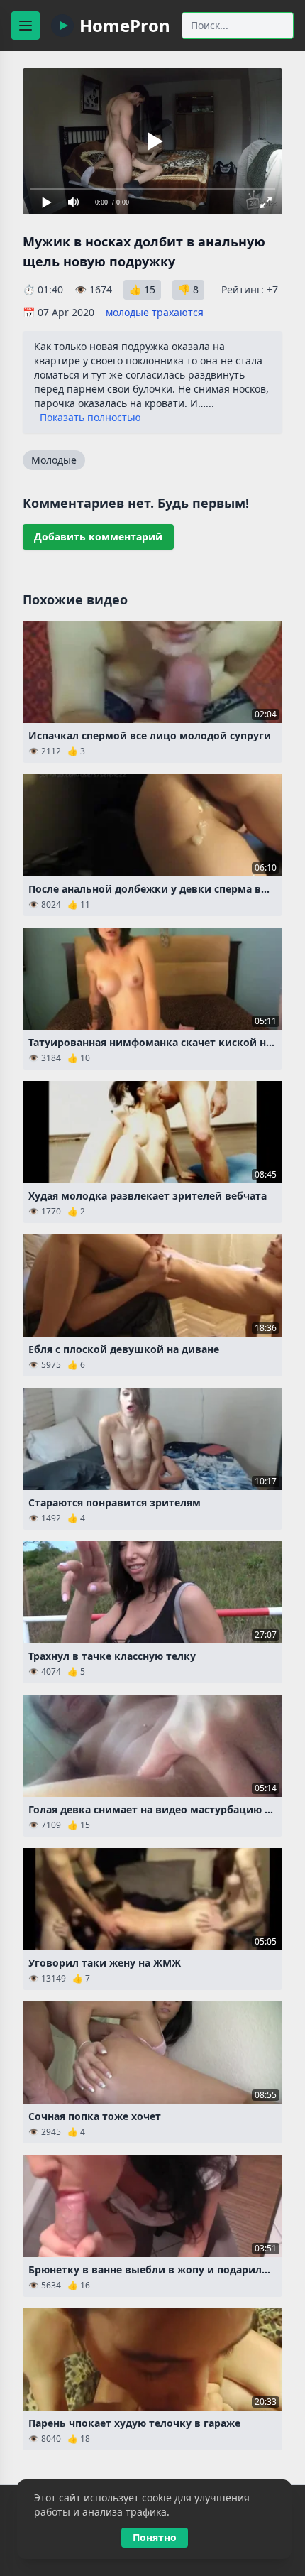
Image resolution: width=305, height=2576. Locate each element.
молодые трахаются (155, 312)
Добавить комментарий (98, 537)
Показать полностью (90, 417)
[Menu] (26, 26)
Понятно (155, 2537)
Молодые (54, 460)
